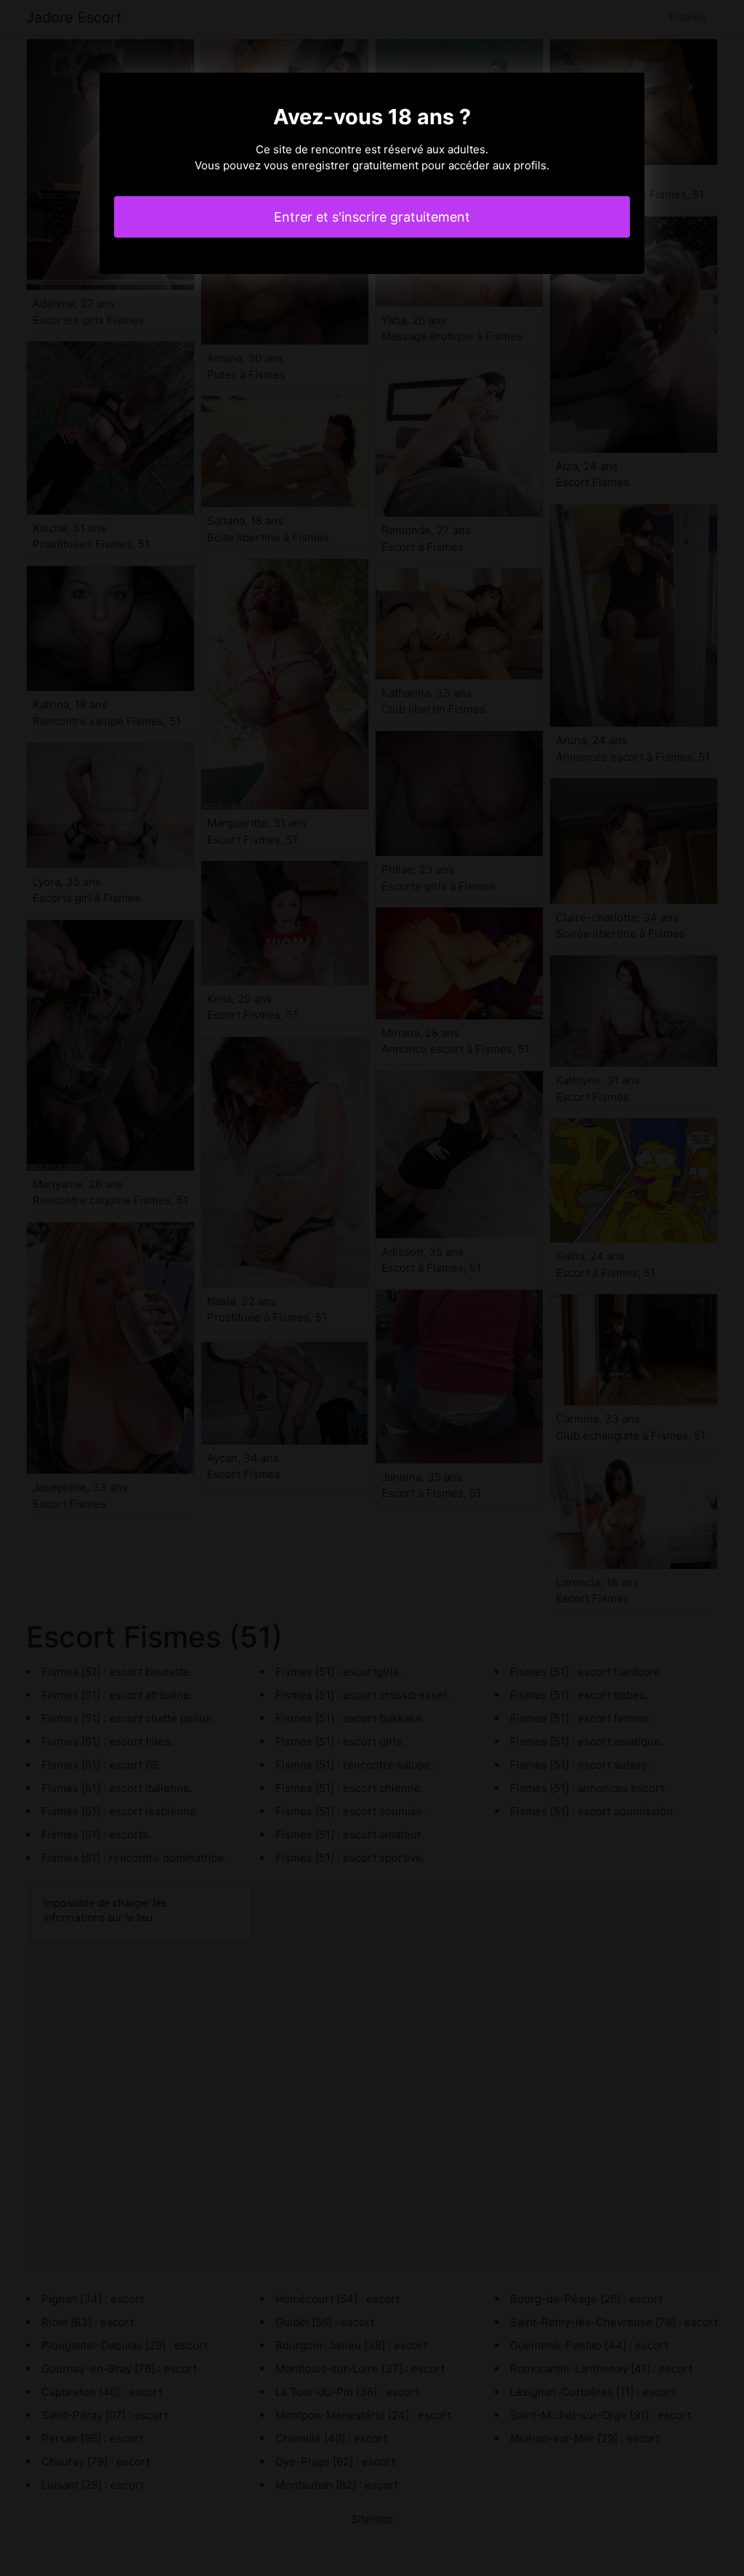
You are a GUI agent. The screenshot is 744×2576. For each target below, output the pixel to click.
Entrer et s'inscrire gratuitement (372, 217)
